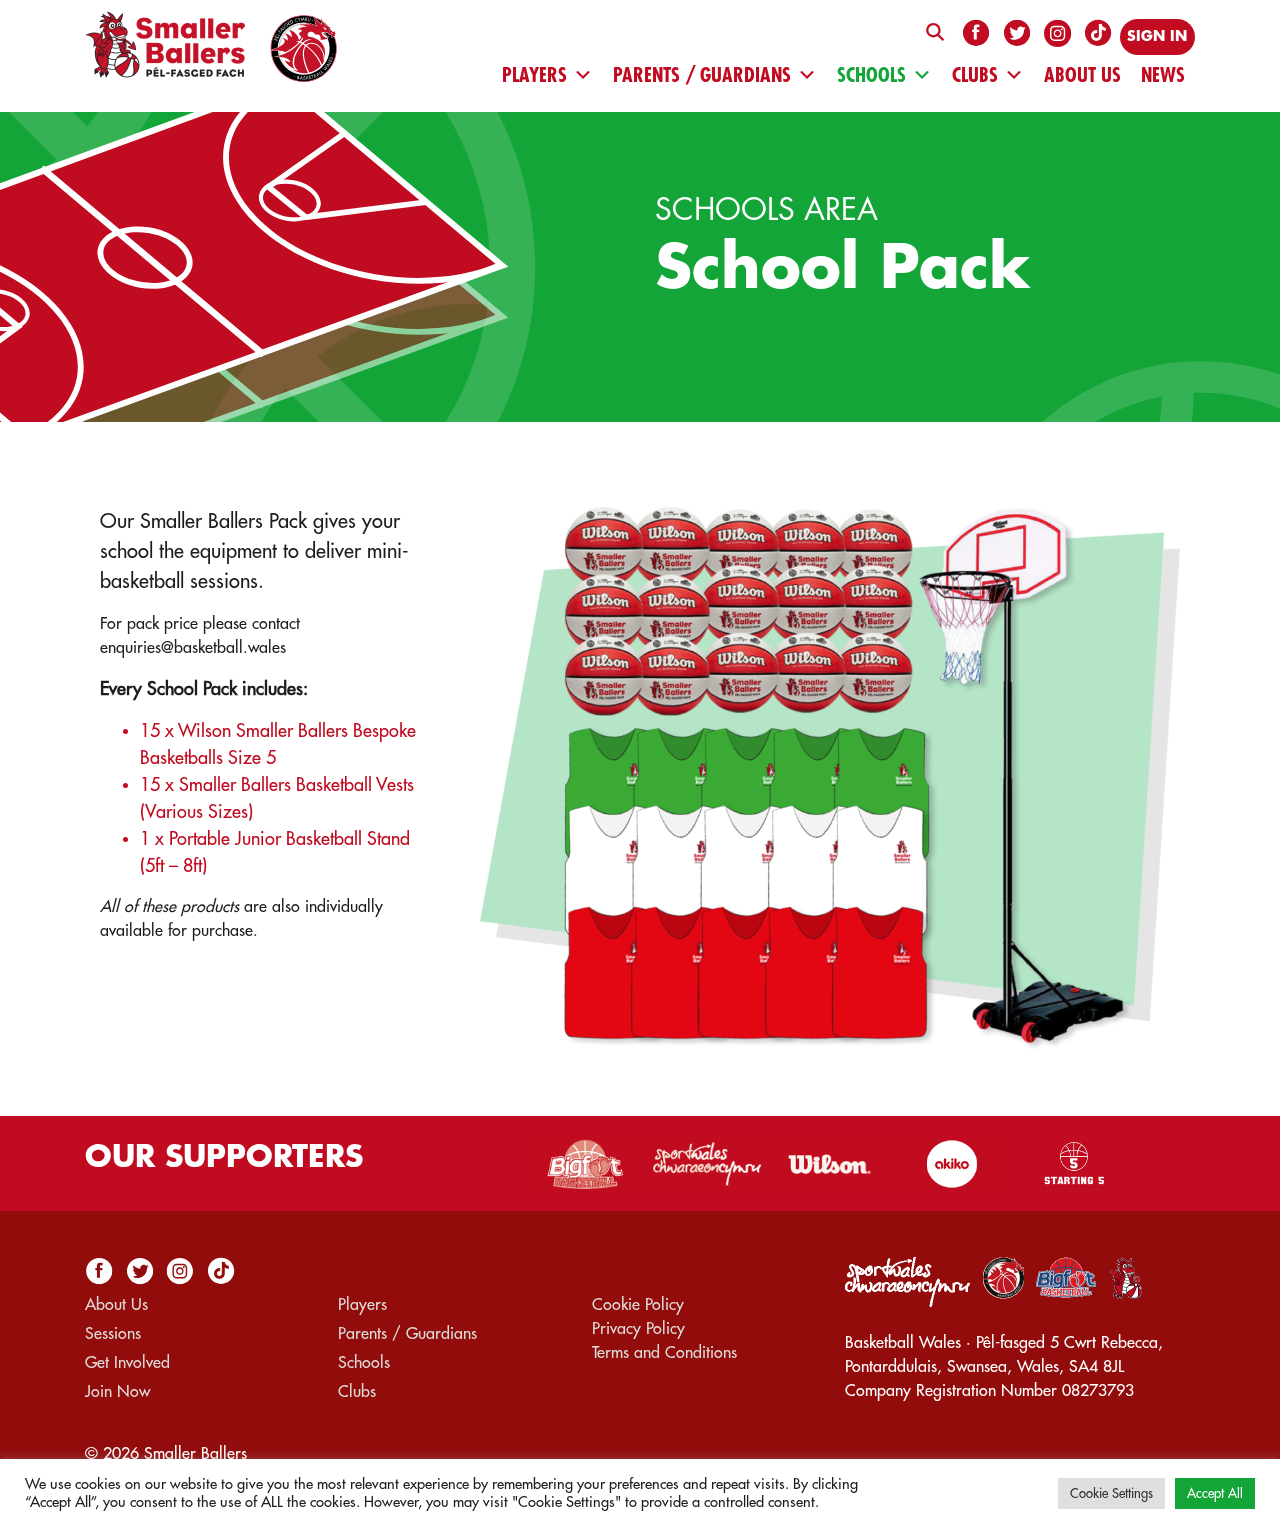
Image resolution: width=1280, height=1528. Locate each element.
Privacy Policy (638, 1329)
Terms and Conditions (664, 1353)
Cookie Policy (638, 1305)
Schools (871, 74)
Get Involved (127, 1363)
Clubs (975, 74)
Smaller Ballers (195, 1454)
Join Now (117, 1392)
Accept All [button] (1215, 1493)
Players (534, 74)
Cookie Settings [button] (1111, 1493)
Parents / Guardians (702, 74)
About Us (1082, 74)
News (1163, 74)
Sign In (1157, 36)
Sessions (113, 1334)
